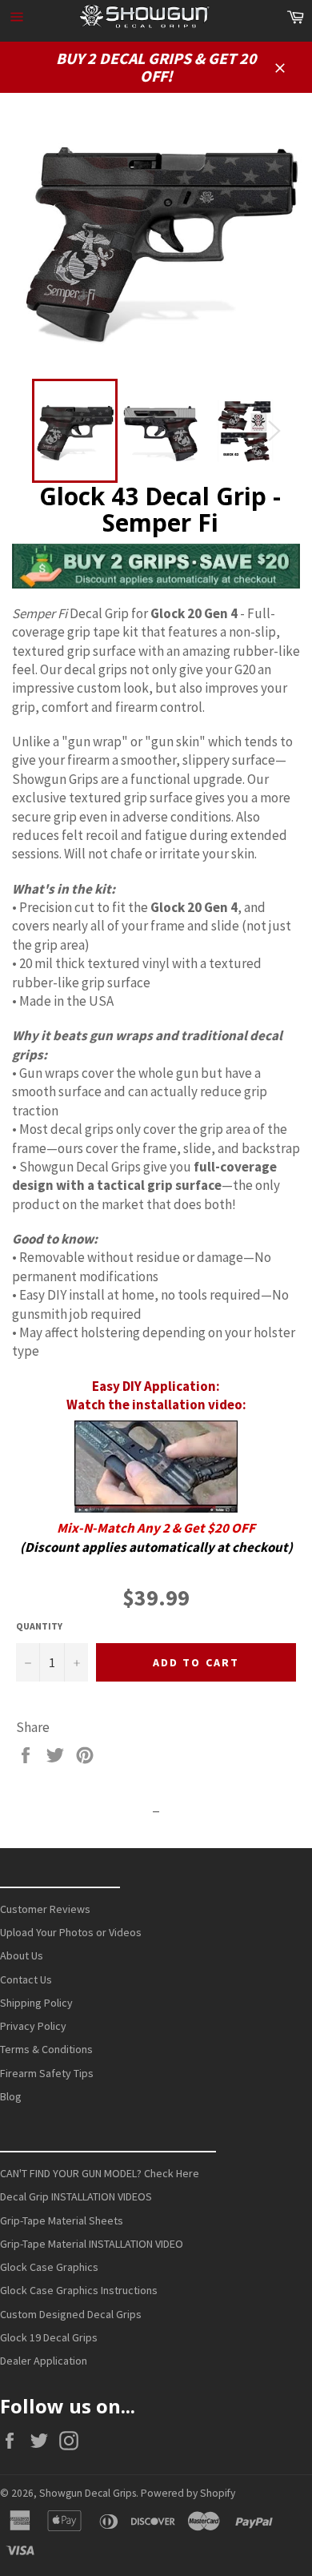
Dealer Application (44, 2361)
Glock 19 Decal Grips (49, 2337)
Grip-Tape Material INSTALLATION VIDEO (92, 2244)
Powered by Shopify (188, 2493)
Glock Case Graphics (49, 2267)
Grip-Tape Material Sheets (62, 2220)
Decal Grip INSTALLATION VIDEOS (76, 2196)
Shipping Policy (36, 2003)
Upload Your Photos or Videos (71, 1932)
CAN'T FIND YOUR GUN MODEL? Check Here (100, 2173)
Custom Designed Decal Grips (71, 2314)
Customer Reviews (45, 1909)
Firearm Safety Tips (47, 2073)
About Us (22, 1955)
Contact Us (26, 1979)
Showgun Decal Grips (88, 2493)
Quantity (39, 1626)
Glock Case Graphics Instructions (79, 2290)
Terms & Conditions (46, 2049)
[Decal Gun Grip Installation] (156, 1467)
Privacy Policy (33, 2026)
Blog (11, 2096)
